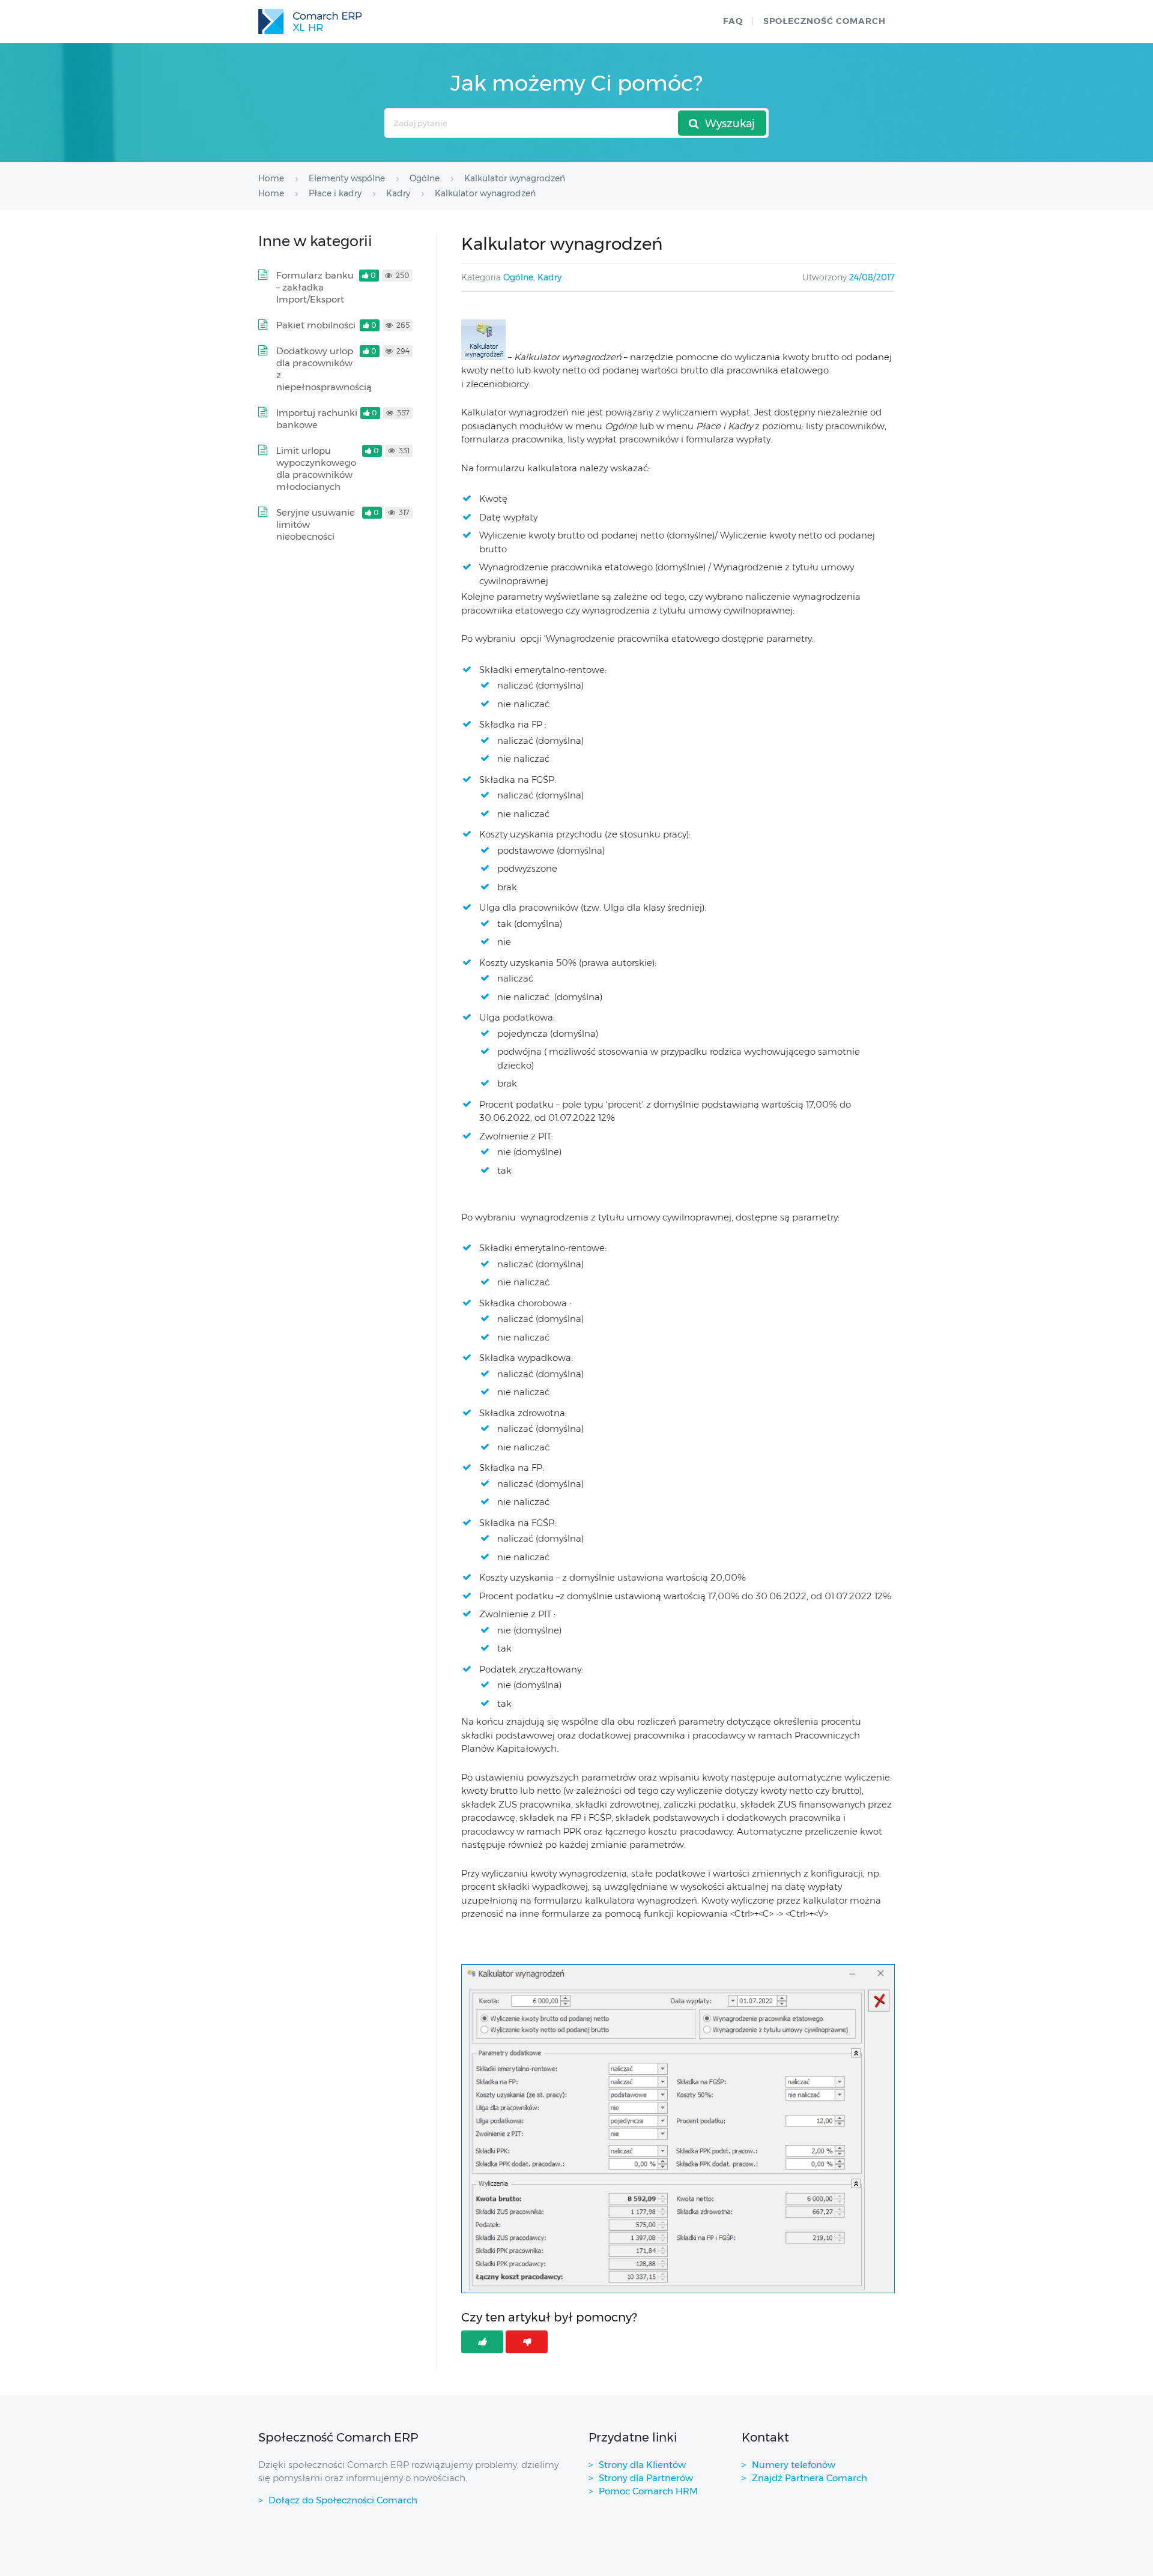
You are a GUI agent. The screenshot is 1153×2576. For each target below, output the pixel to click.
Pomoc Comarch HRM (648, 2491)
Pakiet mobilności (316, 325)
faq (733, 21)
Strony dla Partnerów (646, 2478)
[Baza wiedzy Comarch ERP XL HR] (310, 22)
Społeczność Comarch (825, 21)
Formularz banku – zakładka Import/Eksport (315, 287)
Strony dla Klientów (642, 2465)
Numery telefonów (794, 2465)
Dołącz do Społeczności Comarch (343, 2500)
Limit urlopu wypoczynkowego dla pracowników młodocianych (316, 469)
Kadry (549, 277)
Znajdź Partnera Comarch (810, 2478)
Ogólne (518, 277)
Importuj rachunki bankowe (317, 419)
